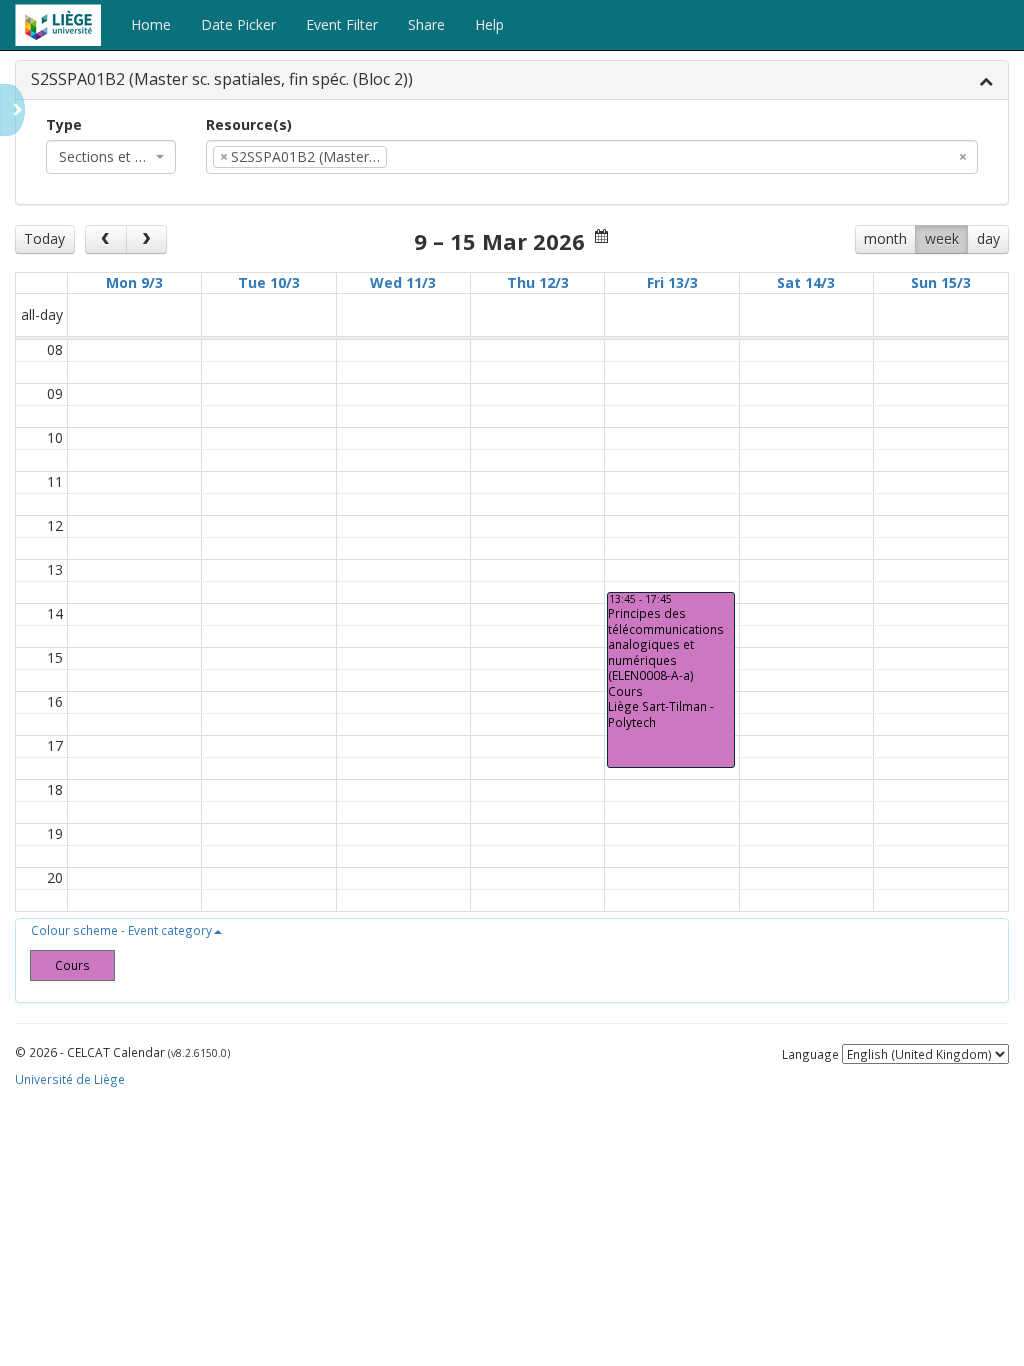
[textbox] (422, 157)
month (885, 238)
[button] (126, 930)
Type (64, 124)
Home (151, 24)
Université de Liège (70, 1079)
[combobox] (111, 157)
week (942, 238)
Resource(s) (249, 124)
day (988, 238)
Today (44, 238)
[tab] (512, 80)
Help (489, 24)
